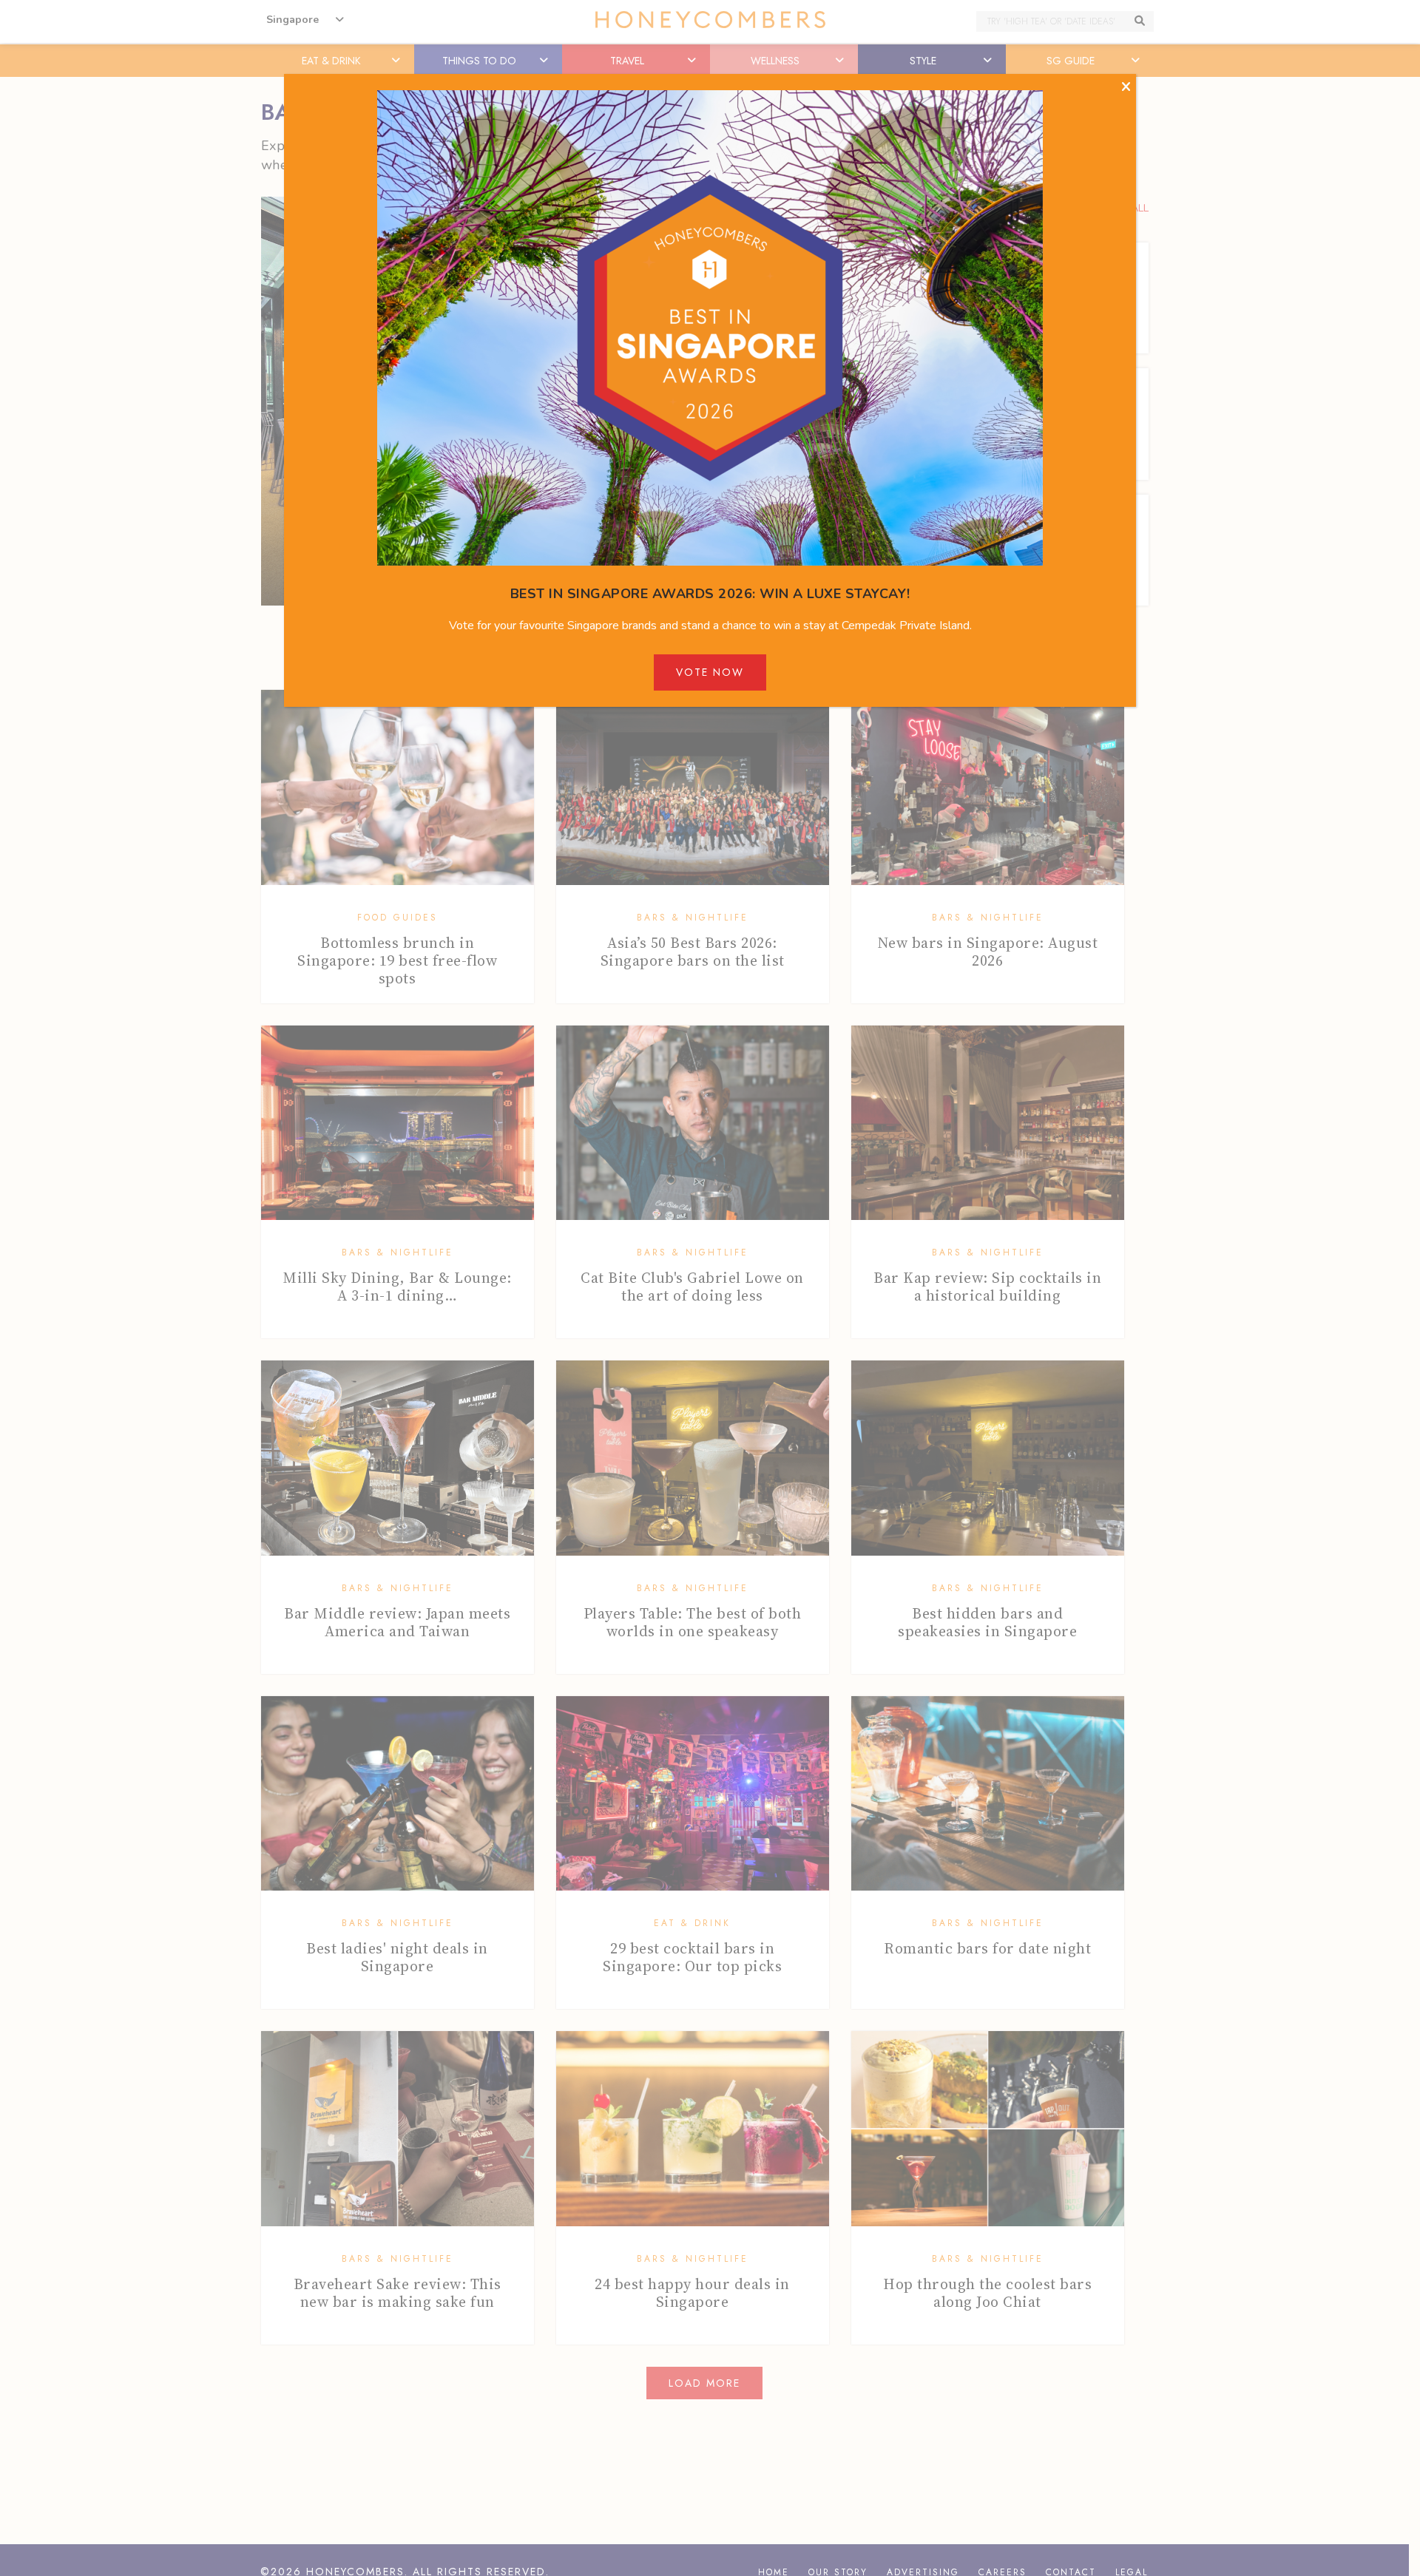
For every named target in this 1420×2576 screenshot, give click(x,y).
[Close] (1126, 87)
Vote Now (710, 672)
